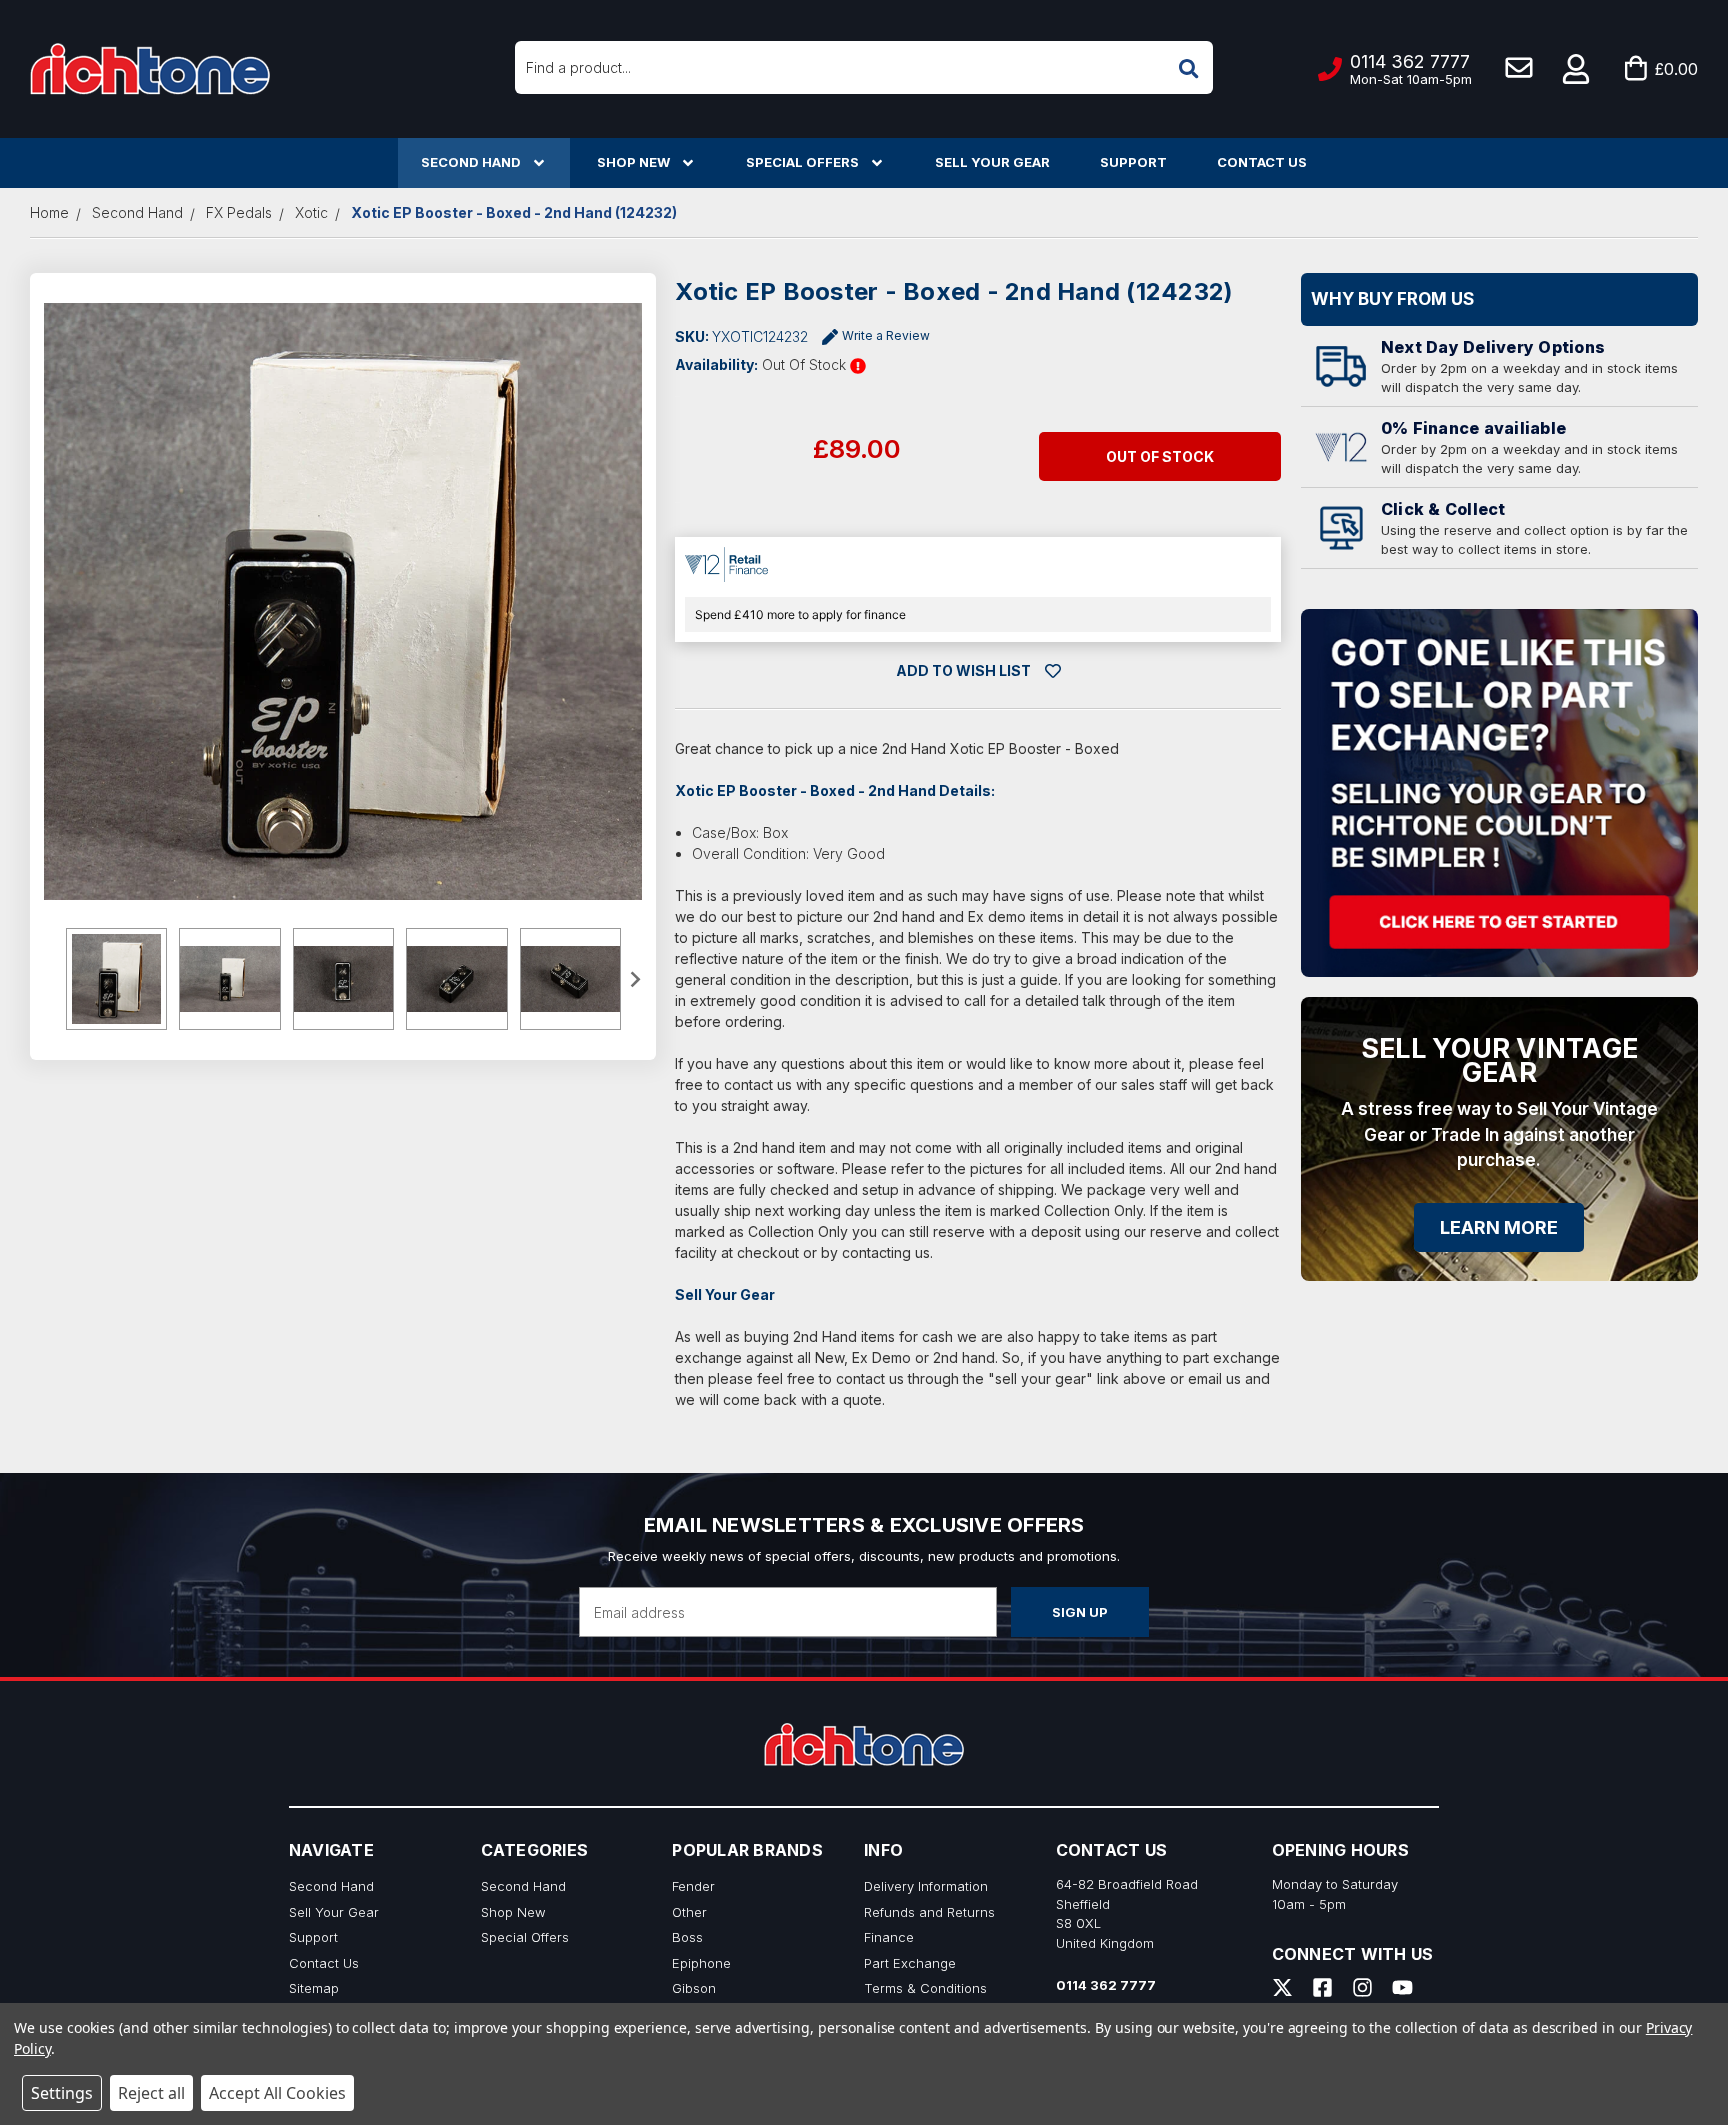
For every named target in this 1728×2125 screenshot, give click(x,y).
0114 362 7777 (1106, 1985)
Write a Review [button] (886, 335)
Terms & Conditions (925, 1988)
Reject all (151, 2093)
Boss (687, 1937)
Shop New (633, 162)
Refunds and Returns (929, 1912)
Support (1133, 162)
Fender (693, 1886)
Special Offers (802, 162)
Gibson (694, 1988)
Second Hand (471, 162)
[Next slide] (635, 979)
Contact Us (1262, 162)
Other (689, 1912)
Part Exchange (910, 1963)
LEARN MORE (1499, 1227)
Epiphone (701, 1963)
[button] (1577, 69)
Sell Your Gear (992, 162)
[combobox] (864, 67)
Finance (889, 1937)
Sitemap (314, 1988)
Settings (62, 2093)
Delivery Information (926, 1886)
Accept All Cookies (277, 2093)
